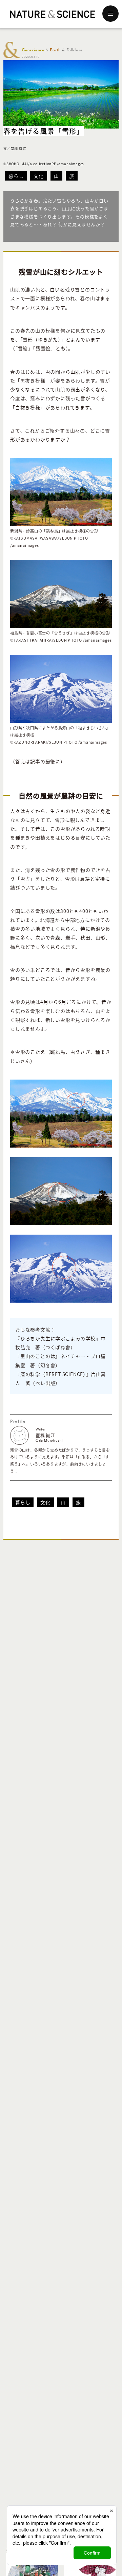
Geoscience (33, 50)
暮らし (16, 176)
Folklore (74, 50)
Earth (55, 50)
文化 (39, 176)
